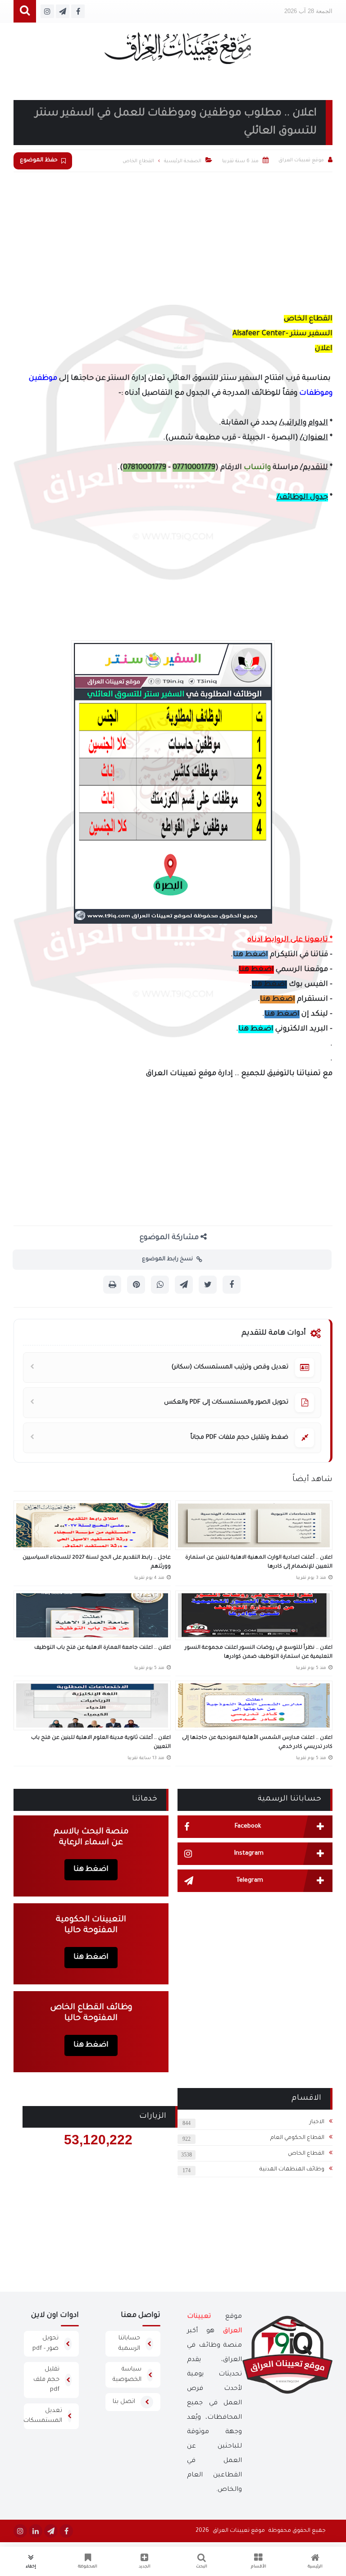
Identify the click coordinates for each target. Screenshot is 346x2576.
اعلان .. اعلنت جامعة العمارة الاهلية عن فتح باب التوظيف (102, 1648)
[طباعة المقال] (112, 1285)
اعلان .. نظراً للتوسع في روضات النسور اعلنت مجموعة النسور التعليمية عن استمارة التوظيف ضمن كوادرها (259, 1653)
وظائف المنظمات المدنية (292, 2170)
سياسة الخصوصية (127, 2375)
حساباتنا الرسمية (129, 2343)
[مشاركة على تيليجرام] (184, 1285)
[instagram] (20, 2531)
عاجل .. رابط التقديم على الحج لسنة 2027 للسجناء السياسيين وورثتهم (97, 1562)
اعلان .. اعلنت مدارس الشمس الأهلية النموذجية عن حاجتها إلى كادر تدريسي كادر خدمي (257, 1743)
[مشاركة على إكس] (208, 1285)
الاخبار (317, 2122)
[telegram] (51, 2531)
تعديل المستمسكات (43, 2416)
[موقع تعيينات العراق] (178, 52)
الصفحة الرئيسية (183, 161)
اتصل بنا (124, 2402)
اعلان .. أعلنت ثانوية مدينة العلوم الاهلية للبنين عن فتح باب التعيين (101, 1743)
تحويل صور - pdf (46, 2343)
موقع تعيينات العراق (239, 2531)
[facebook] (66, 2531)
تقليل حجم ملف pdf (46, 2380)
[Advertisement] (173, 240)
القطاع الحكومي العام (297, 2138)
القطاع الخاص (306, 2154)
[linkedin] (36, 2531)
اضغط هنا (250, 955)
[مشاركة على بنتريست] (136, 1285)
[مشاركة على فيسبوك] (232, 1285)
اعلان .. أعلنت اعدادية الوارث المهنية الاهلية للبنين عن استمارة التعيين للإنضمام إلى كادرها (259, 1562)
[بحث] (25, 11)
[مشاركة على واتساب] (160, 1285)
